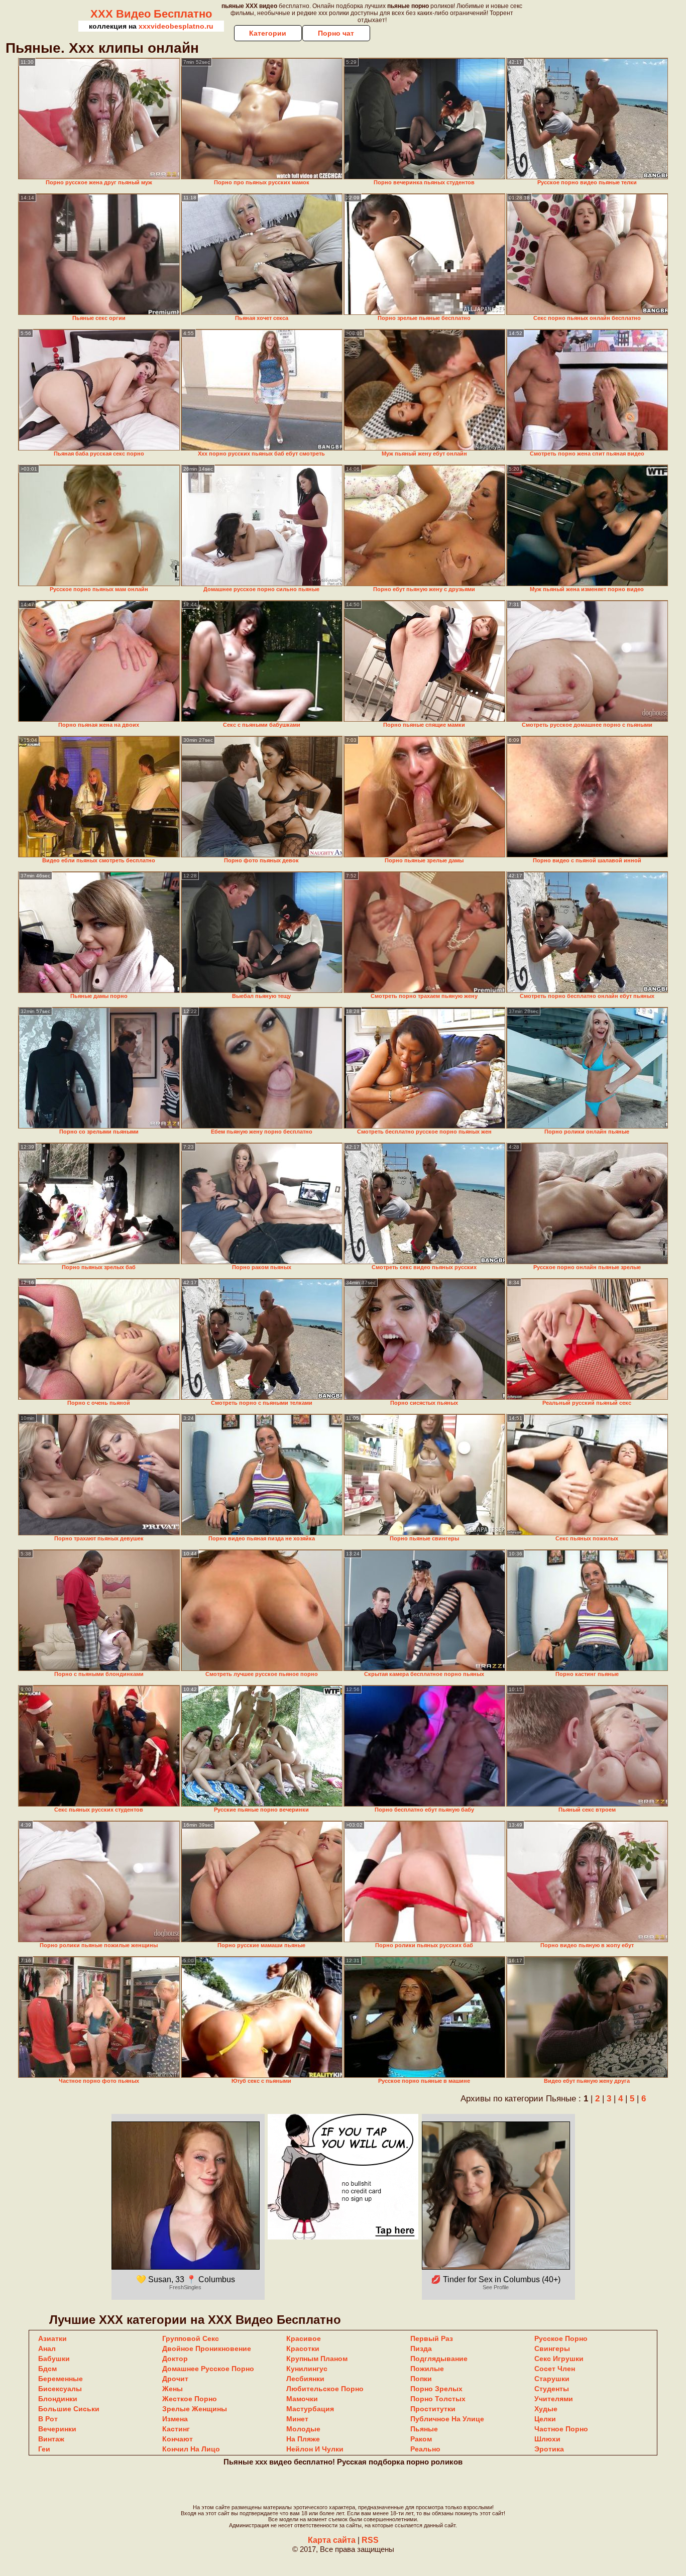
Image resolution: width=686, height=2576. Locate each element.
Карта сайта (332, 2540)
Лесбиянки (305, 2379)
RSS (370, 2540)
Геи (44, 2449)
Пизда (421, 2348)
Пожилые (427, 2369)
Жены (173, 2389)
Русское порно (561, 2338)
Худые (546, 2409)
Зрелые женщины (195, 2409)
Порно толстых (438, 2399)
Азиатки (52, 2338)
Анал (47, 2348)
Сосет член (555, 2369)
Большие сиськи (69, 2409)
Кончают (178, 2439)
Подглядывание (439, 2359)
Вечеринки (57, 2429)
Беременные (61, 2379)
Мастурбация (310, 2409)
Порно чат (336, 33)
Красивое (304, 2338)
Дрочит (175, 2379)
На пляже (303, 2439)
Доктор (175, 2359)
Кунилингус (307, 2369)
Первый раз (432, 2338)
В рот (48, 2419)
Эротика (549, 2449)
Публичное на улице (447, 2419)
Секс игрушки (559, 2359)
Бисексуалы (60, 2389)
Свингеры (552, 2348)
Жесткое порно (190, 2399)
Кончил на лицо (191, 2449)
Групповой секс (191, 2338)
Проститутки (433, 2409)
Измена (175, 2419)
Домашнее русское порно (208, 2369)
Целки (545, 2419)
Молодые (303, 2429)
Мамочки (302, 2399)
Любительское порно (325, 2389)
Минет (297, 2419)
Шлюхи (547, 2439)
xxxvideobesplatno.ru (176, 26)
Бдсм (47, 2369)
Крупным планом (317, 2359)
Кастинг (176, 2429)
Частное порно (561, 2429)
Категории (268, 33)
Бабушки (54, 2359)
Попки (421, 2379)
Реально (425, 2449)
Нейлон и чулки (315, 2449)
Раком (421, 2439)
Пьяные (424, 2429)
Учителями (554, 2399)
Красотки (303, 2348)
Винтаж (51, 2439)
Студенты (552, 2389)
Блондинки (58, 2399)
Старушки (552, 2379)
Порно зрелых (436, 2389)
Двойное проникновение (207, 2348)
